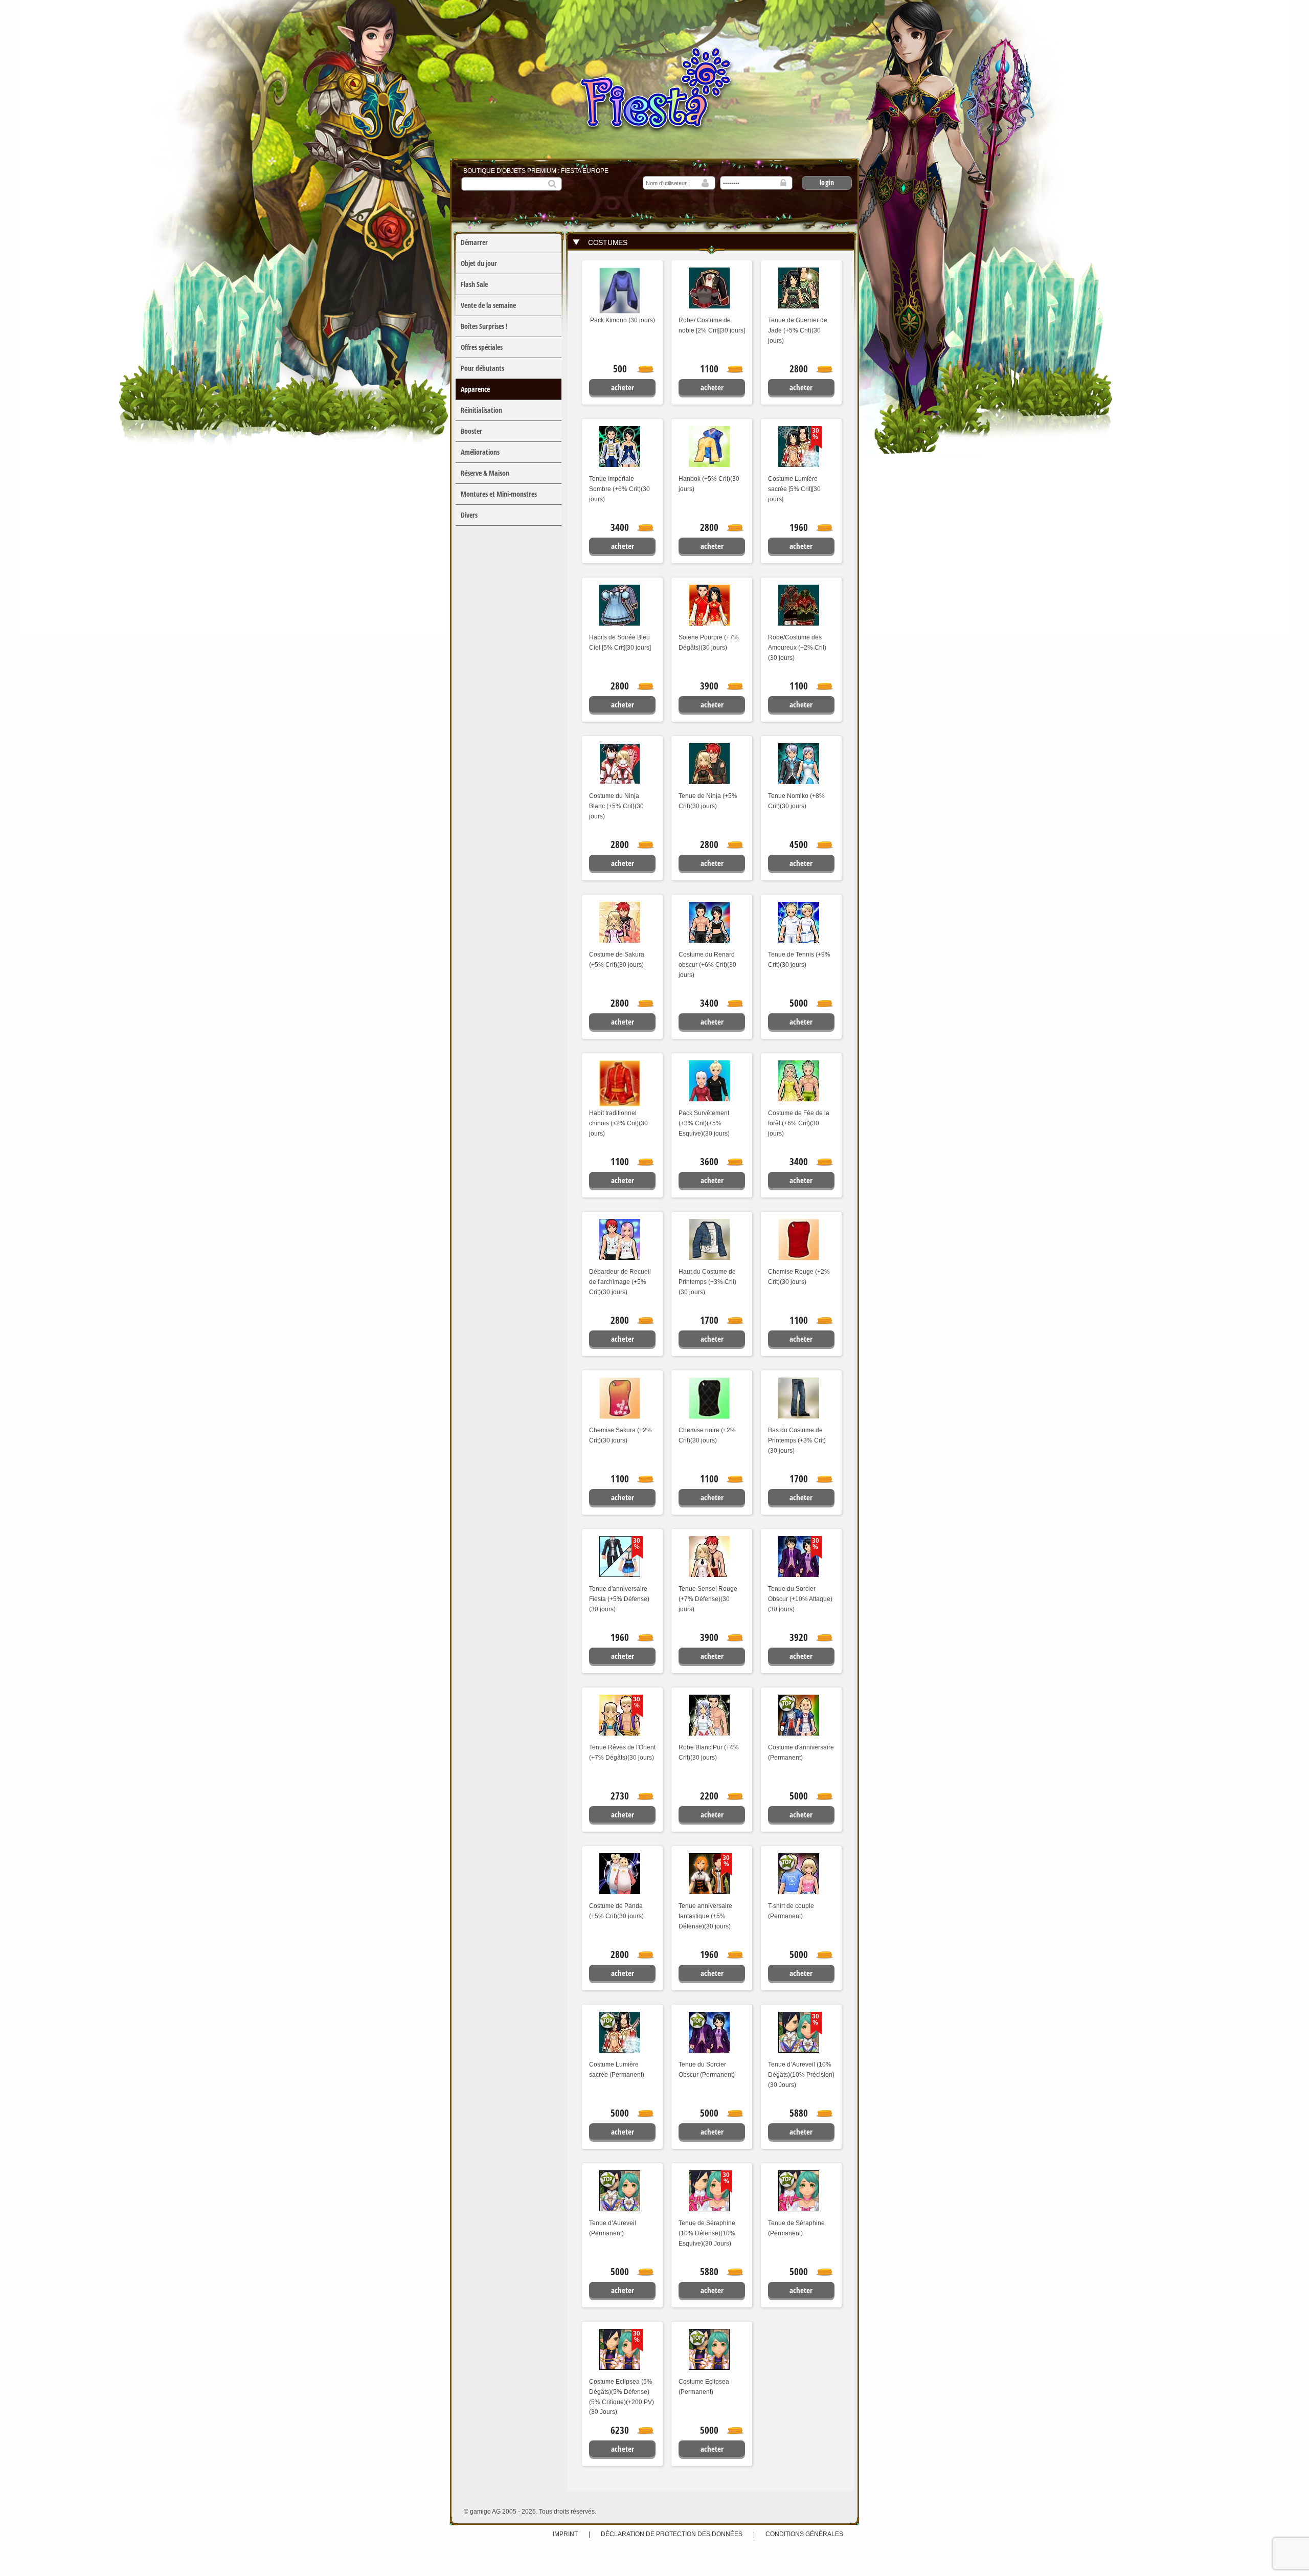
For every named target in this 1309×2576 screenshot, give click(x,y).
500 (620, 369)
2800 (799, 369)
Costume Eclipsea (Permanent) (704, 2387)
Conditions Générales (804, 2534)
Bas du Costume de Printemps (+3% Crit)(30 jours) (797, 1440)
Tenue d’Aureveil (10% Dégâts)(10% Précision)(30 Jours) (801, 2075)
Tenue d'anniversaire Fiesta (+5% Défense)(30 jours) (619, 1599)
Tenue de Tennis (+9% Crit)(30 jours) (799, 960)
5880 (799, 2113)
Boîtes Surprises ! (484, 326)
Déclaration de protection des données (672, 2534)
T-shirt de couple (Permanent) (791, 1911)
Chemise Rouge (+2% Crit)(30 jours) (799, 1277)
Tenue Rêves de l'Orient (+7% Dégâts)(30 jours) (622, 1752)
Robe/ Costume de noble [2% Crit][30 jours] (712, 325)
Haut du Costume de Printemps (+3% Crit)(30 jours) (707, 1282)
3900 (709, 686)
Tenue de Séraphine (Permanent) (796, 2228)
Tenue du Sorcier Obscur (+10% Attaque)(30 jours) (800, 1599)
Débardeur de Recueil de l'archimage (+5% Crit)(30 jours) (620, 1282)
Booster (471, 431)
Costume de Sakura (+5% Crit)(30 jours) (617, 960)
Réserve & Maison (485, 473)
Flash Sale (474, 284)
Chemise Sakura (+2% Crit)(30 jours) (620, 1435)
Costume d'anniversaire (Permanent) (801, 1752)
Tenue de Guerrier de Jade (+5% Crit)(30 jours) (798, 330)
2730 (620, 1796)
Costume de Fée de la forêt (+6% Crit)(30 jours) (799, 1123)
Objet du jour (479, 263)
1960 (799, 527)
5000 (799, 1003)
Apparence (475, 389)
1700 (709, 1320)
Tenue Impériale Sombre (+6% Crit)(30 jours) (619, 489)
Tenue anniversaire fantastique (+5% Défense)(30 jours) (705, 1916)
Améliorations (480, 452)
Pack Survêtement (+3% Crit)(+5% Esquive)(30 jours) (704, 1123)
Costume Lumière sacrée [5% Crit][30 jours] (794, 489)
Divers (469, 515)
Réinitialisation (481, 410)
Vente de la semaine (488, 305)
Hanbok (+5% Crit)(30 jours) (709, 484)
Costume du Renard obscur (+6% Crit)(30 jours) (707, 965)
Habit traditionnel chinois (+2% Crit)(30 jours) (618, 1123)
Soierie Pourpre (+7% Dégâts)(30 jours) (709, 642)
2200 (709, 1796)
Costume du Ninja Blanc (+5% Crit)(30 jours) (616, 806)
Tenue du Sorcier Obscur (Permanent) (707, 2070)
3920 (799, 1637)
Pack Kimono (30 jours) (623, 320)
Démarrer (474, 242)
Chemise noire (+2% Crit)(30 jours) (707, 1435)
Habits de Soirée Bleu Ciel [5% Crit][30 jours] (620, 642)
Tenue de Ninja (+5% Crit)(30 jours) (708, 801)
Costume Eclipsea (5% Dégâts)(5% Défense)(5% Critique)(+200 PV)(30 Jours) (622, 2397)
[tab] (711, 242)
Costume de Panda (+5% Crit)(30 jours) (616, 1911)
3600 (709, 1162)
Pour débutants (482, 368)
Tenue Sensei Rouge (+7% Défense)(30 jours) (708, 1599)
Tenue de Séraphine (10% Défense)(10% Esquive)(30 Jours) (707, 2233)
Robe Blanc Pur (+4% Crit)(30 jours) (709, 1752)
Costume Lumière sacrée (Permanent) (617, 2070)
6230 (620, 2430)
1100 (709, 369)
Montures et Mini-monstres (499, 494)
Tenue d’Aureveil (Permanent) (613, 2228)
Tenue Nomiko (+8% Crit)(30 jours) (796, 801)
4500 (799, 845)
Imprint (565, 2534)
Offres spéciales (482, 347)
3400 (620, 527)
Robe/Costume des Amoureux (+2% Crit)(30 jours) (797, 648)
